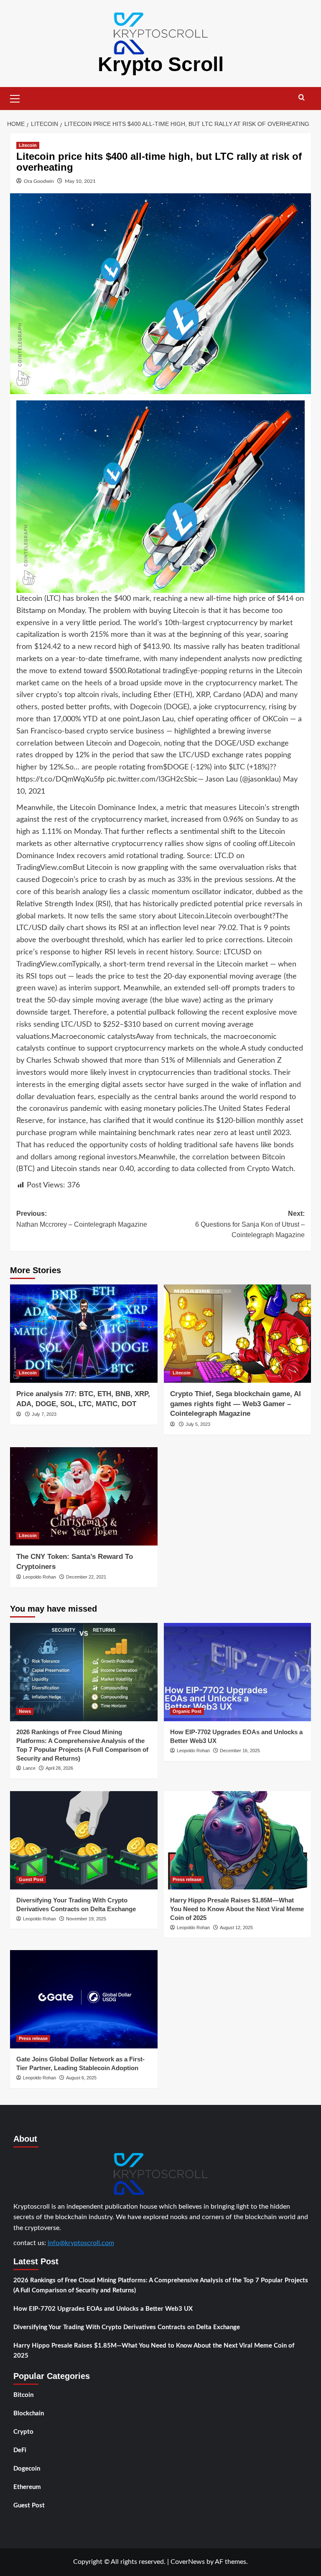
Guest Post (31, 1879)
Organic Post (187, 1711)
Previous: (82, 1219)
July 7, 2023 (44, 1414)
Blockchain (29, 2413)
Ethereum (27, 2487)
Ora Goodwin (39, 181)
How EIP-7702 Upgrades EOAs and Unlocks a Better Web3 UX (103, 2309)
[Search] (302, 98)
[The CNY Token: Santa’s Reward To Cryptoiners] (84, 1496)
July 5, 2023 (198, 1424)
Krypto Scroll (161, 64)
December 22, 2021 (86, 1577)
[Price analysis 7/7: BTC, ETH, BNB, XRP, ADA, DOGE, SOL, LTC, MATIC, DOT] (84, 1334)
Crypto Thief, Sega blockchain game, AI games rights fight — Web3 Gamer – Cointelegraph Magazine (236, 1404)
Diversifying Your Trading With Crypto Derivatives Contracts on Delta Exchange (127, 2327)
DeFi (20, 2450)
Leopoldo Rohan (39, 1577)
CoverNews (188, 2562)
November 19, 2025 (86, 1919)
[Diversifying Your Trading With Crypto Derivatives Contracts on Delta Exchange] (84, 1840)
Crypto (23, 2432)
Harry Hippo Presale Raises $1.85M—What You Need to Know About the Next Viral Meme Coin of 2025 (237, 1909)
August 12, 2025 (236, 1928)
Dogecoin (27, 2469)
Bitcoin (23, 2395)
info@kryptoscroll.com (81, 2243)
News (25, 1711)
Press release (187, 1879)
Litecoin (28, 145)
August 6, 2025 (81, 2078)
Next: (250, 1224)
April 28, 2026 (59, 1768)
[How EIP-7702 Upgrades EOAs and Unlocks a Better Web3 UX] (238, 1672)
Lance (29, 1768)
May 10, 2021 (80, 181)
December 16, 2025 (240, 1751)
